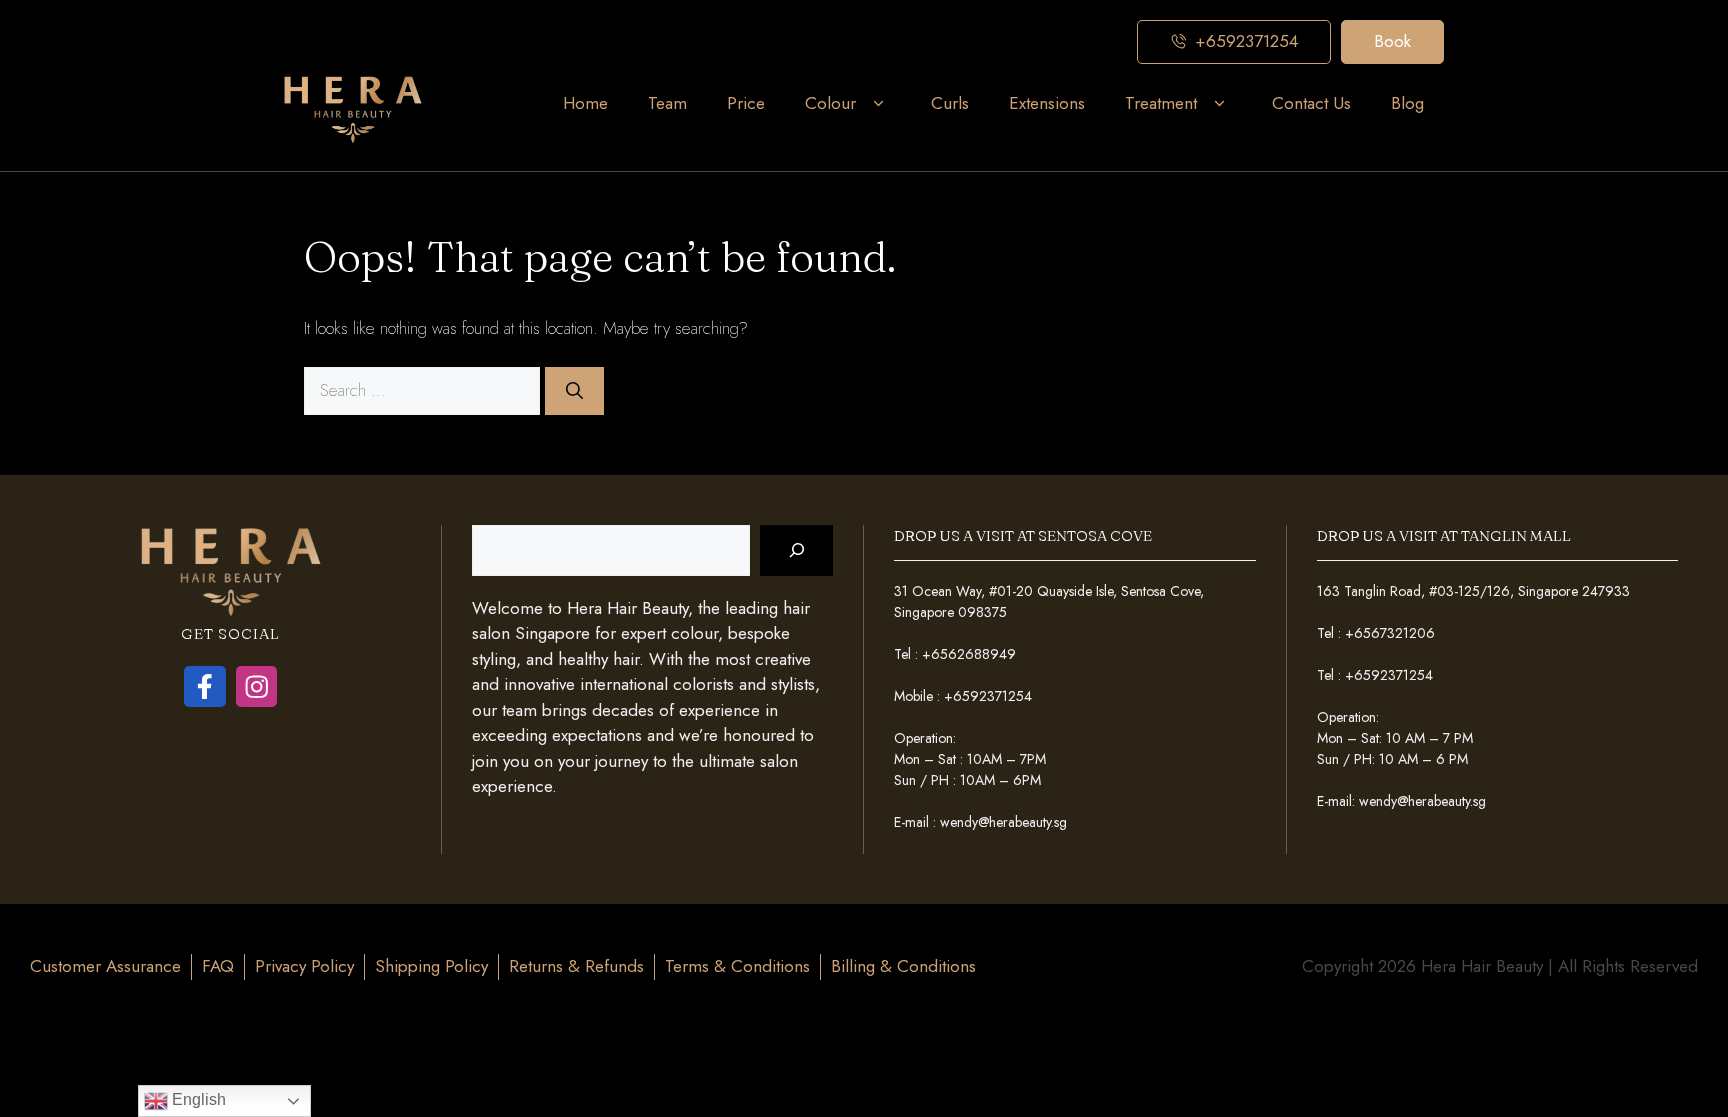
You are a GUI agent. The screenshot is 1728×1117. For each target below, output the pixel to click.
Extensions (1047, 103)
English (197, 1099)
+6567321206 (1390, 633)
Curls (950, 103)
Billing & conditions (903, 966)
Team (667, 103)
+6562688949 (969, 654)
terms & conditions (737, 966)
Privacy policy (304, 966)
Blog (1407, 103)
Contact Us (1311, 103)
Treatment (1161, 103)
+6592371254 (988, 696)
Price (746, 103)
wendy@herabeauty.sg (1003, 822)
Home (585, 103)
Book (1392, 41)
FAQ (218, 966)
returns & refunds (576, 966)
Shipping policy (431, 966)
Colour (830, 103)
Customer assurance (105, 966)
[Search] (574, 391)
